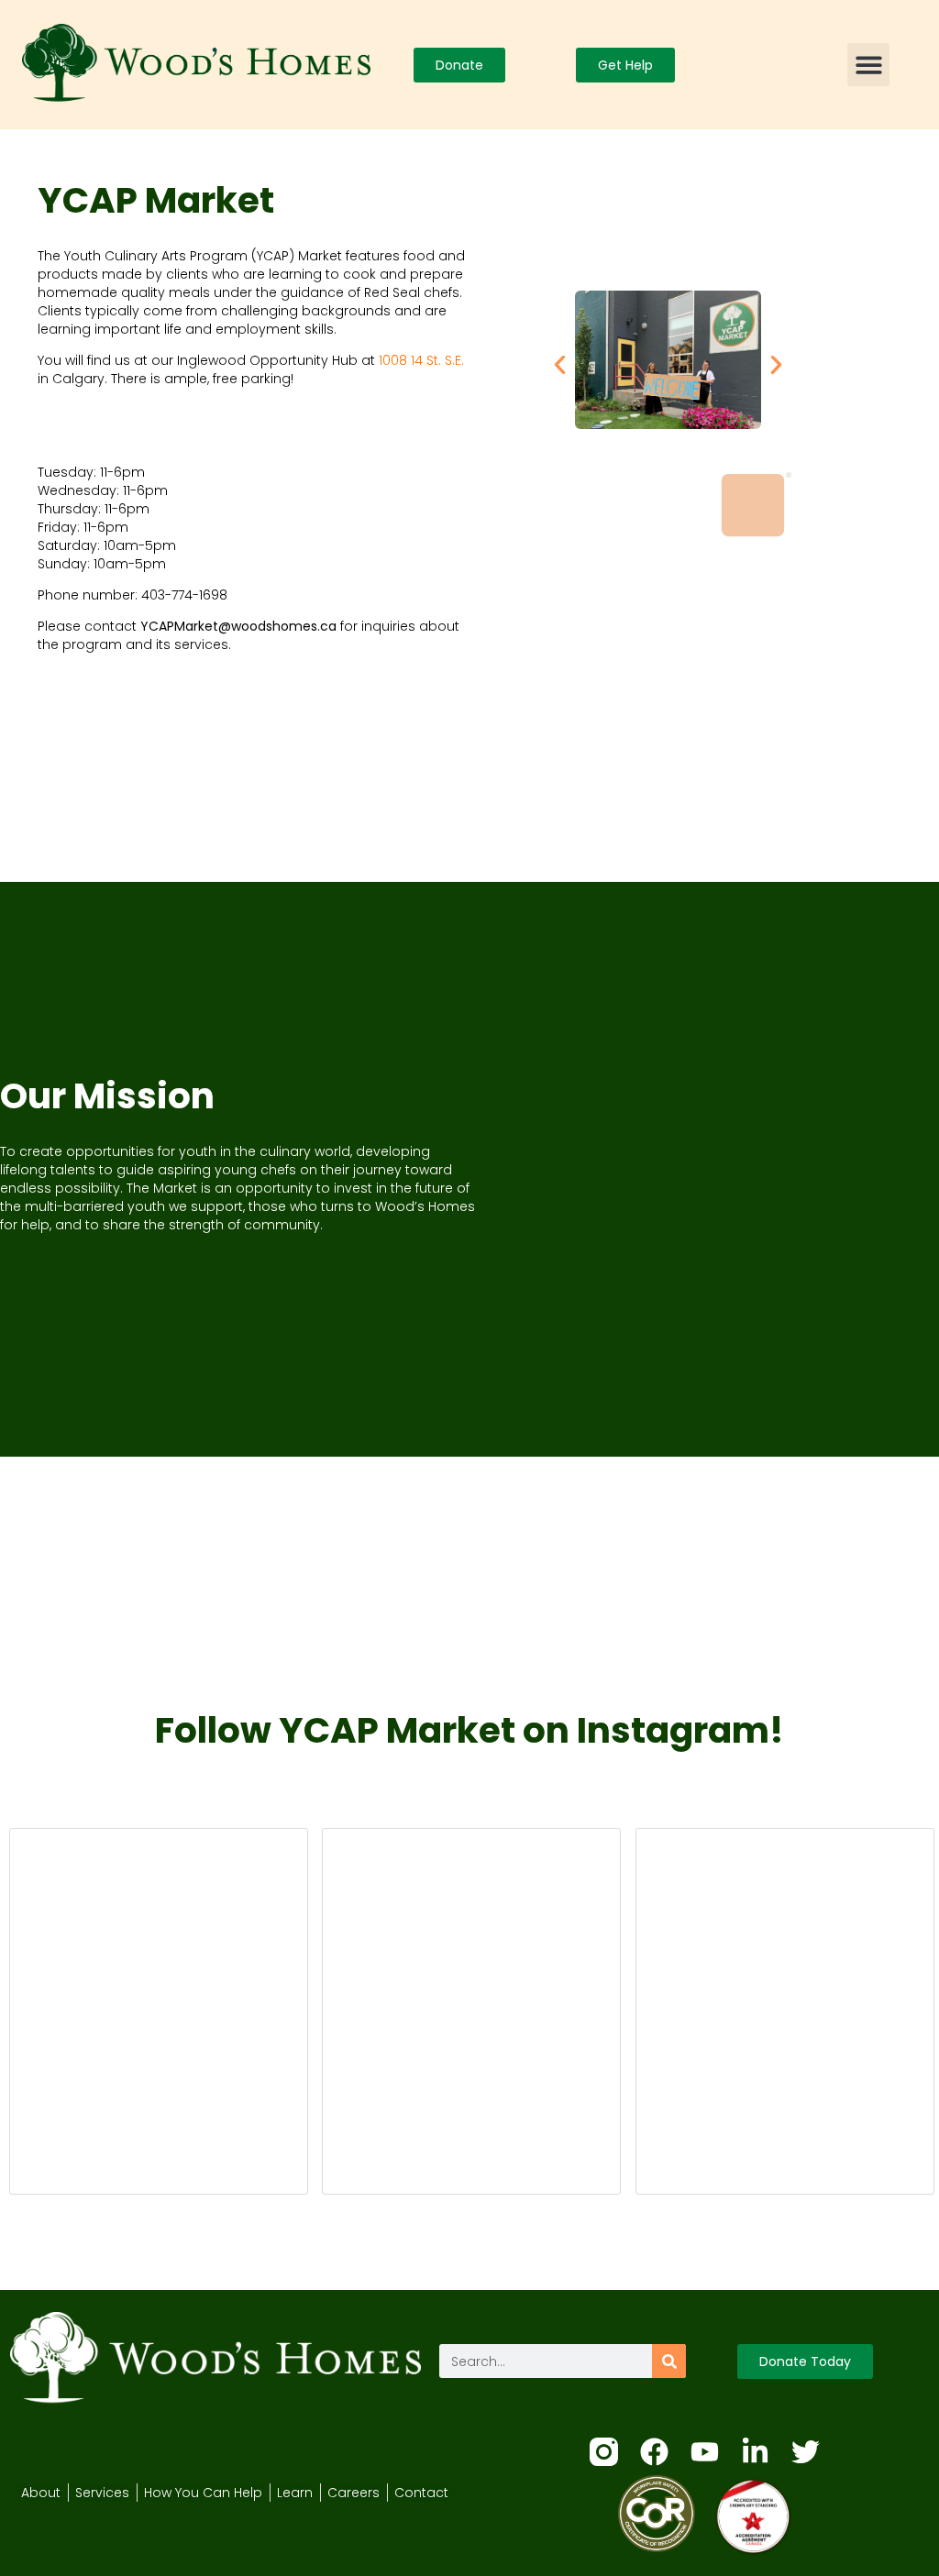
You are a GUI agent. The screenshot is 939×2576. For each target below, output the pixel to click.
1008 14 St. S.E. (421, 360)
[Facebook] (654, 2452)
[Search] (669, 2361)
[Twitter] (806, 2452)
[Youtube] (705, 2452)
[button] (869, 65)
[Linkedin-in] (755, 2452)
